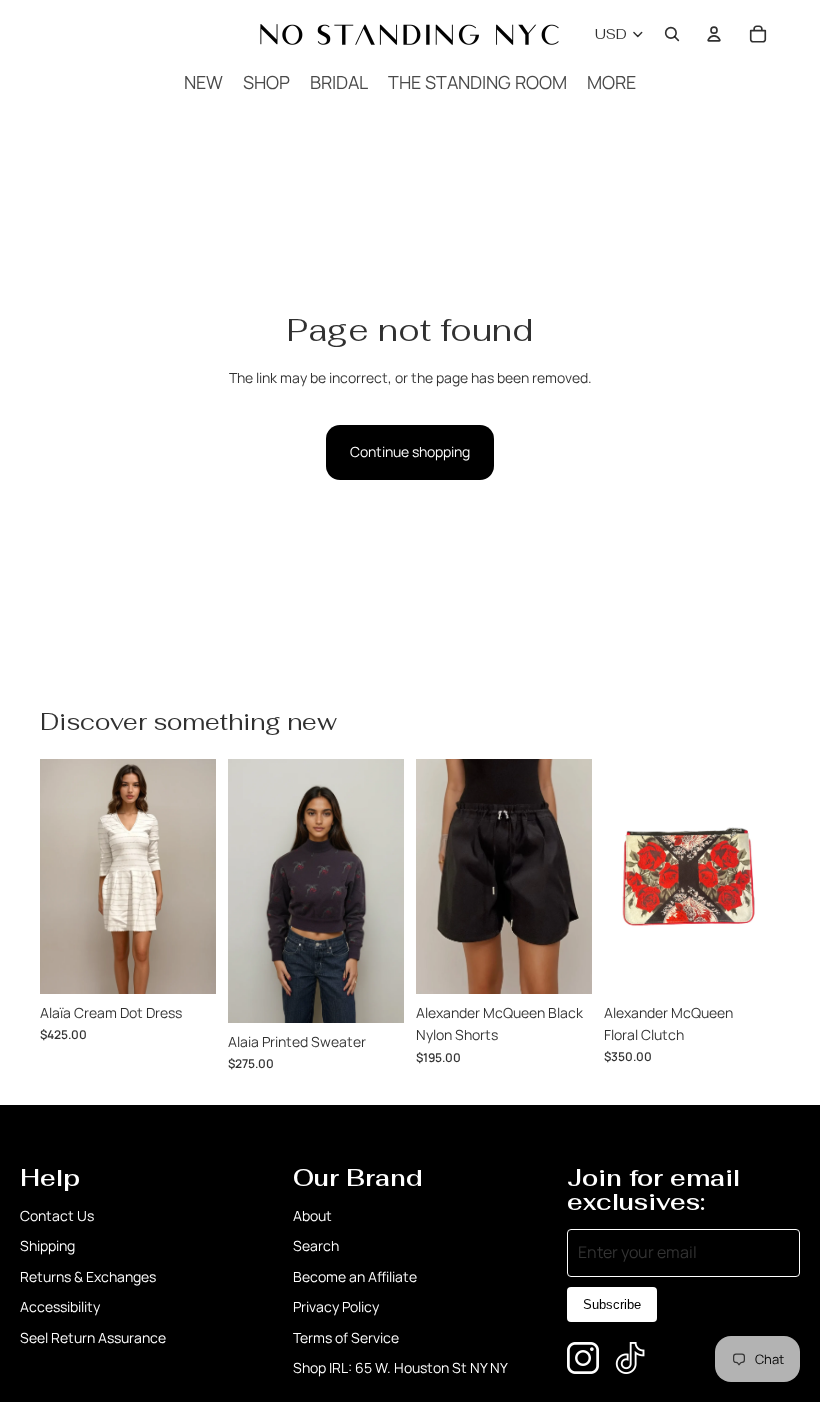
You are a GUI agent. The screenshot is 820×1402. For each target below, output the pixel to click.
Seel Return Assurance (93, 1337)
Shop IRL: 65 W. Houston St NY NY (400, 1367)
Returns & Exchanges (88, 1276)
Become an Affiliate (355, 1276)
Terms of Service (346, 1337)
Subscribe (612, 1304)
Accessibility (60, 1306)
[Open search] (672, 34)
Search (316, 1245)
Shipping (47, 1245)
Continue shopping (410, 451)
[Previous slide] (431, 876)
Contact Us (57, 1215)
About (312, 1215)
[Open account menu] (714, 34)
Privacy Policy (336, 1306)
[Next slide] (576, 876)
